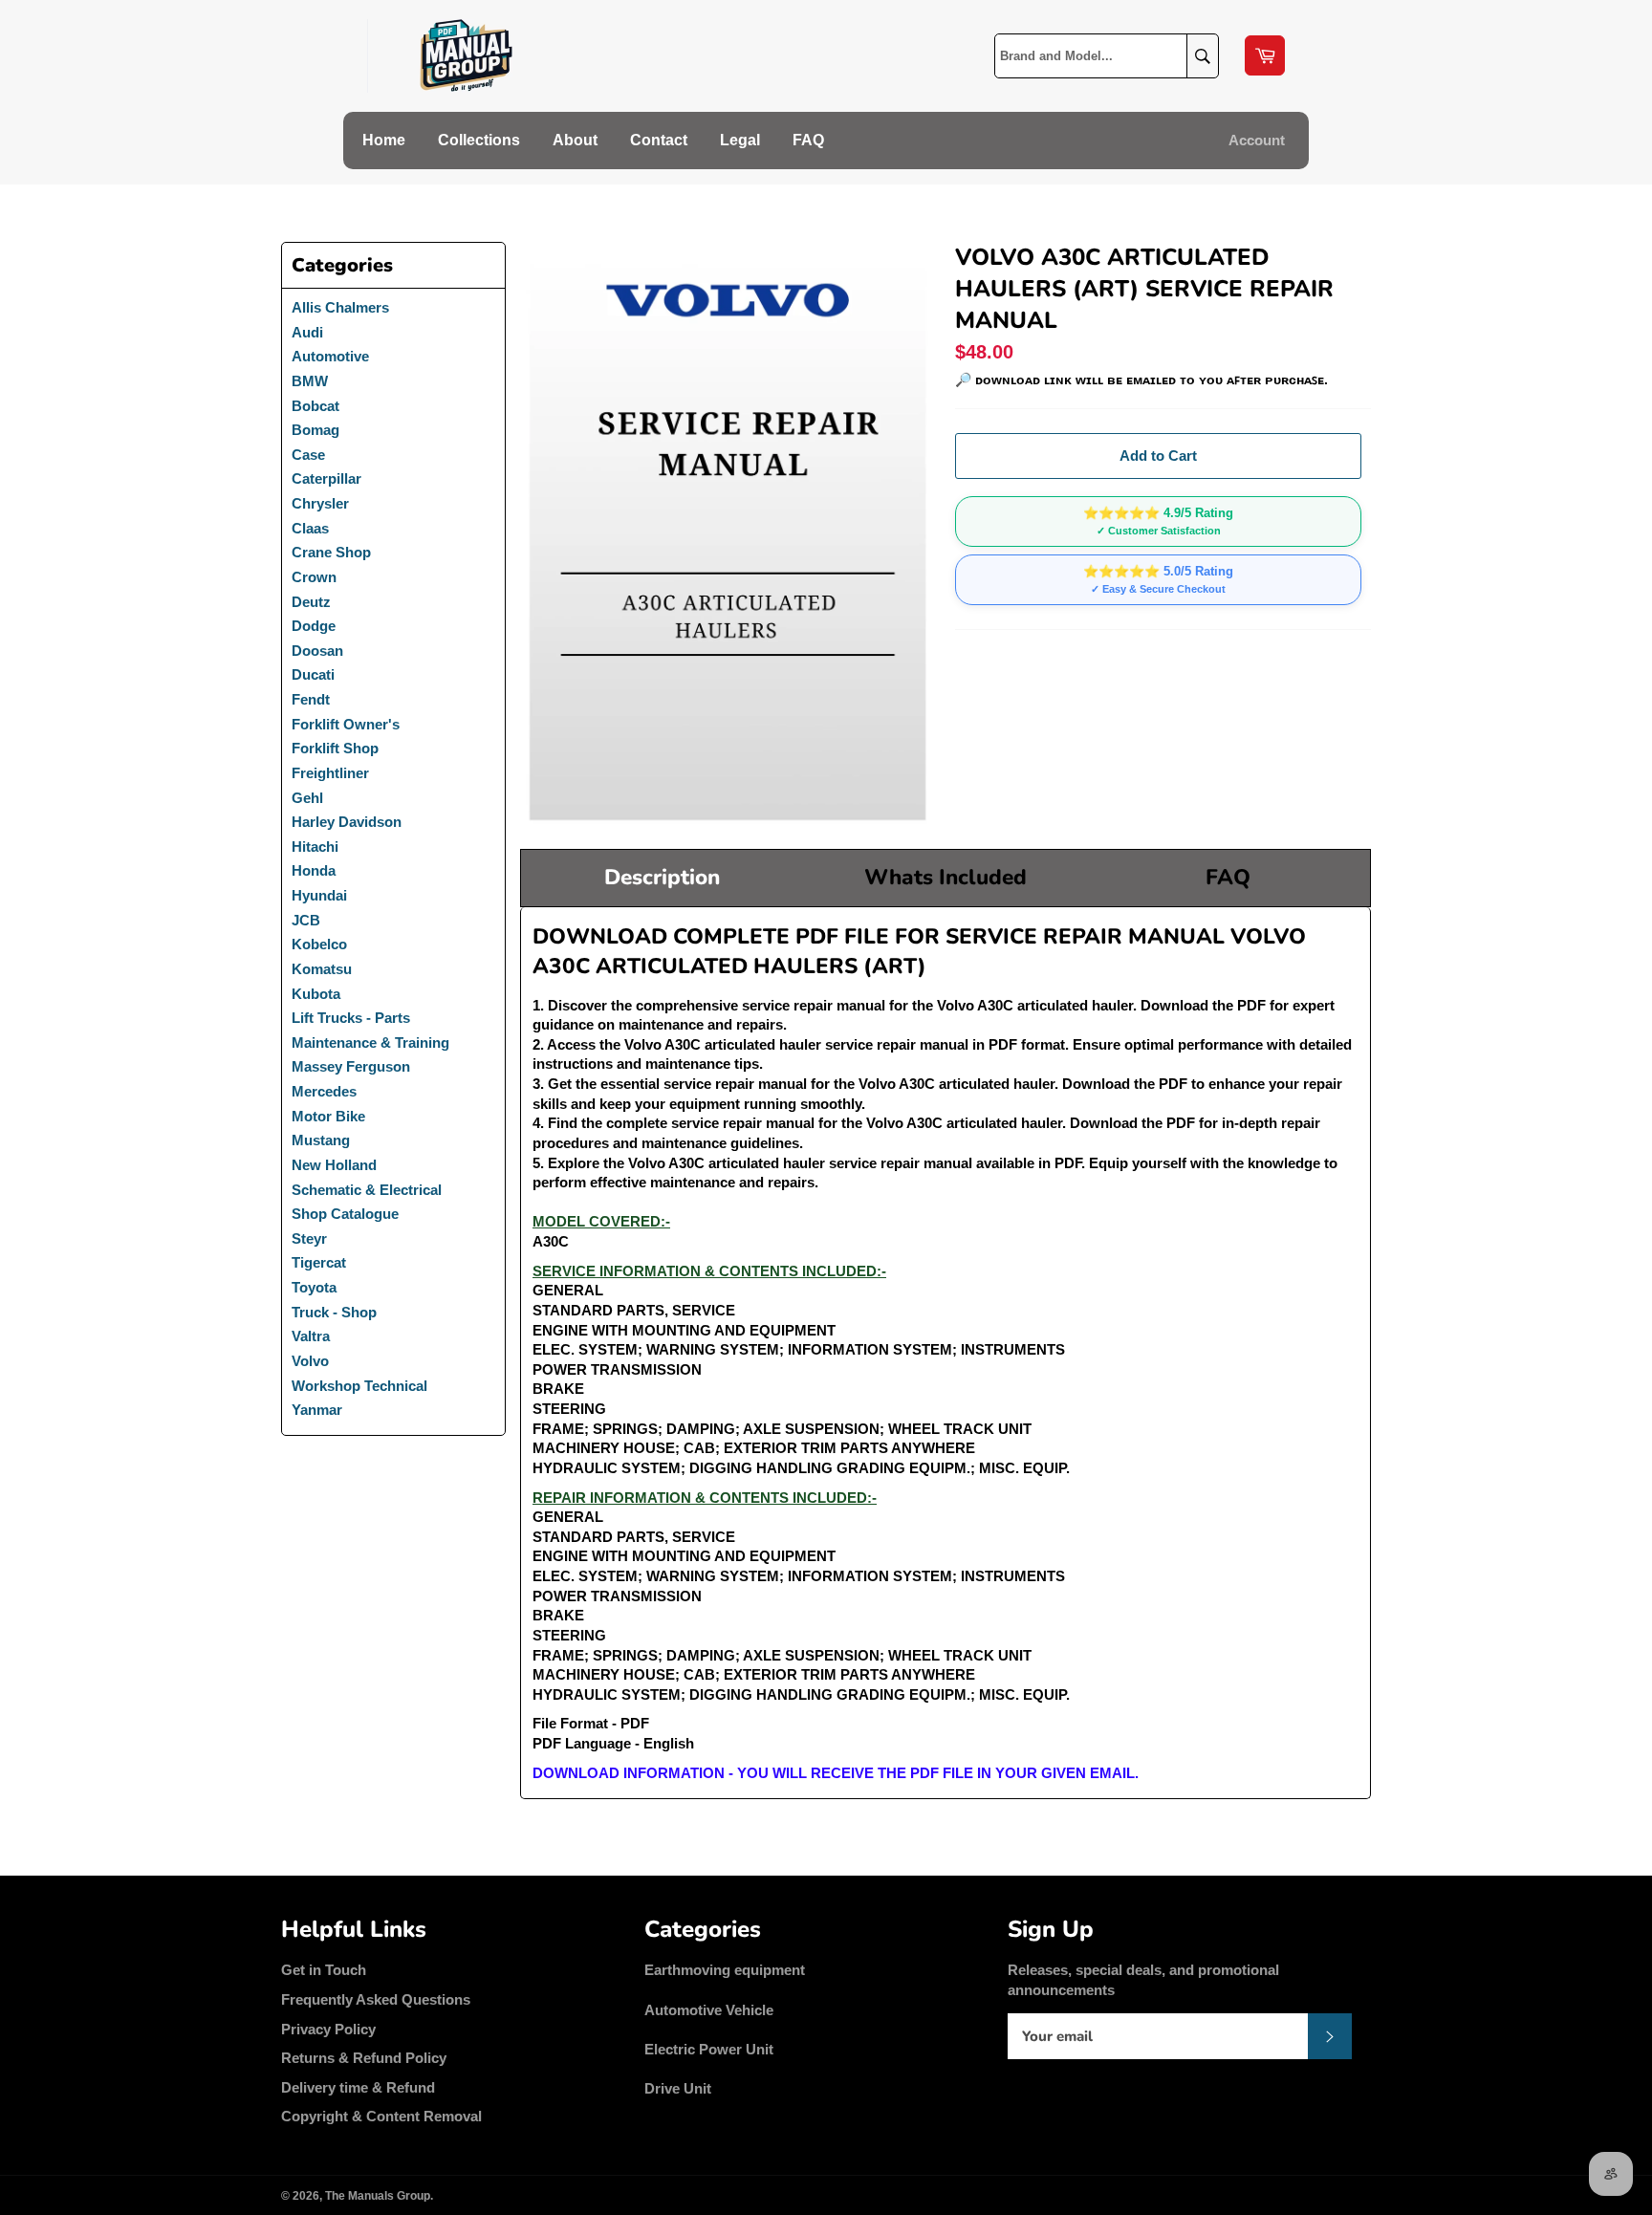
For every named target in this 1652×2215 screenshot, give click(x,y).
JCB (306, 920)
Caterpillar (326, 478)
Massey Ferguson (351, 1066)
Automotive (330, 356)
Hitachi (315, 847)
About (575, 140)
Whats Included (946, 877)
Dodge (314, 626)
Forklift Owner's (346, 724)
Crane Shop (331, 552)
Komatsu (322, 969)
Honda (314, 870)
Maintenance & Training (370, 1042)
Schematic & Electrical (367, 1190)
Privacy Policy (328, 2029)
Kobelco (319, 944)
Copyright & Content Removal (381, 2116)
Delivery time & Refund (358, 2087)
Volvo (310, 1361)
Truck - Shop (334, 1312)
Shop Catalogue (345, 1214)
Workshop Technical (359, 1386)
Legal (740, 140)
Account (1257, 140)
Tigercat (319, 1262)
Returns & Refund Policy (364, 2058)
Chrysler (320, 503)
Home (384, 140)
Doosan (317, 651)
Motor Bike (328, 1116)
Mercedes (324, 1091)
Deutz (311, 602)
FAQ (808, 140)
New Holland (334, 1165)
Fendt (311, 699)
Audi (307, 332)
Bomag (315, 430)
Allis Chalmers (340, 307)
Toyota (314, 1287)
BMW (310, 381)
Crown (314, 577)
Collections (479, 140)
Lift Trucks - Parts (351, 1018)
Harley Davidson (347, 822)
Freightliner (330, 773)
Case (308, 455)
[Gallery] (728, 536)
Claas (310, 528)
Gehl (307, 798)
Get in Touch (324, 1970)
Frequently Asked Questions (376, 1999)
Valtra (311, 1336)
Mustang (321, 1140)
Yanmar (317, 1410)
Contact (659, 140)
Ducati (313, 674)
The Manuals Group (378, 2196)
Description (662, 877)
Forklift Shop (335, 748)
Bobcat (315, 406)
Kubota (316, 994)
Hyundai (319, 895)
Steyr (309, 1238)
